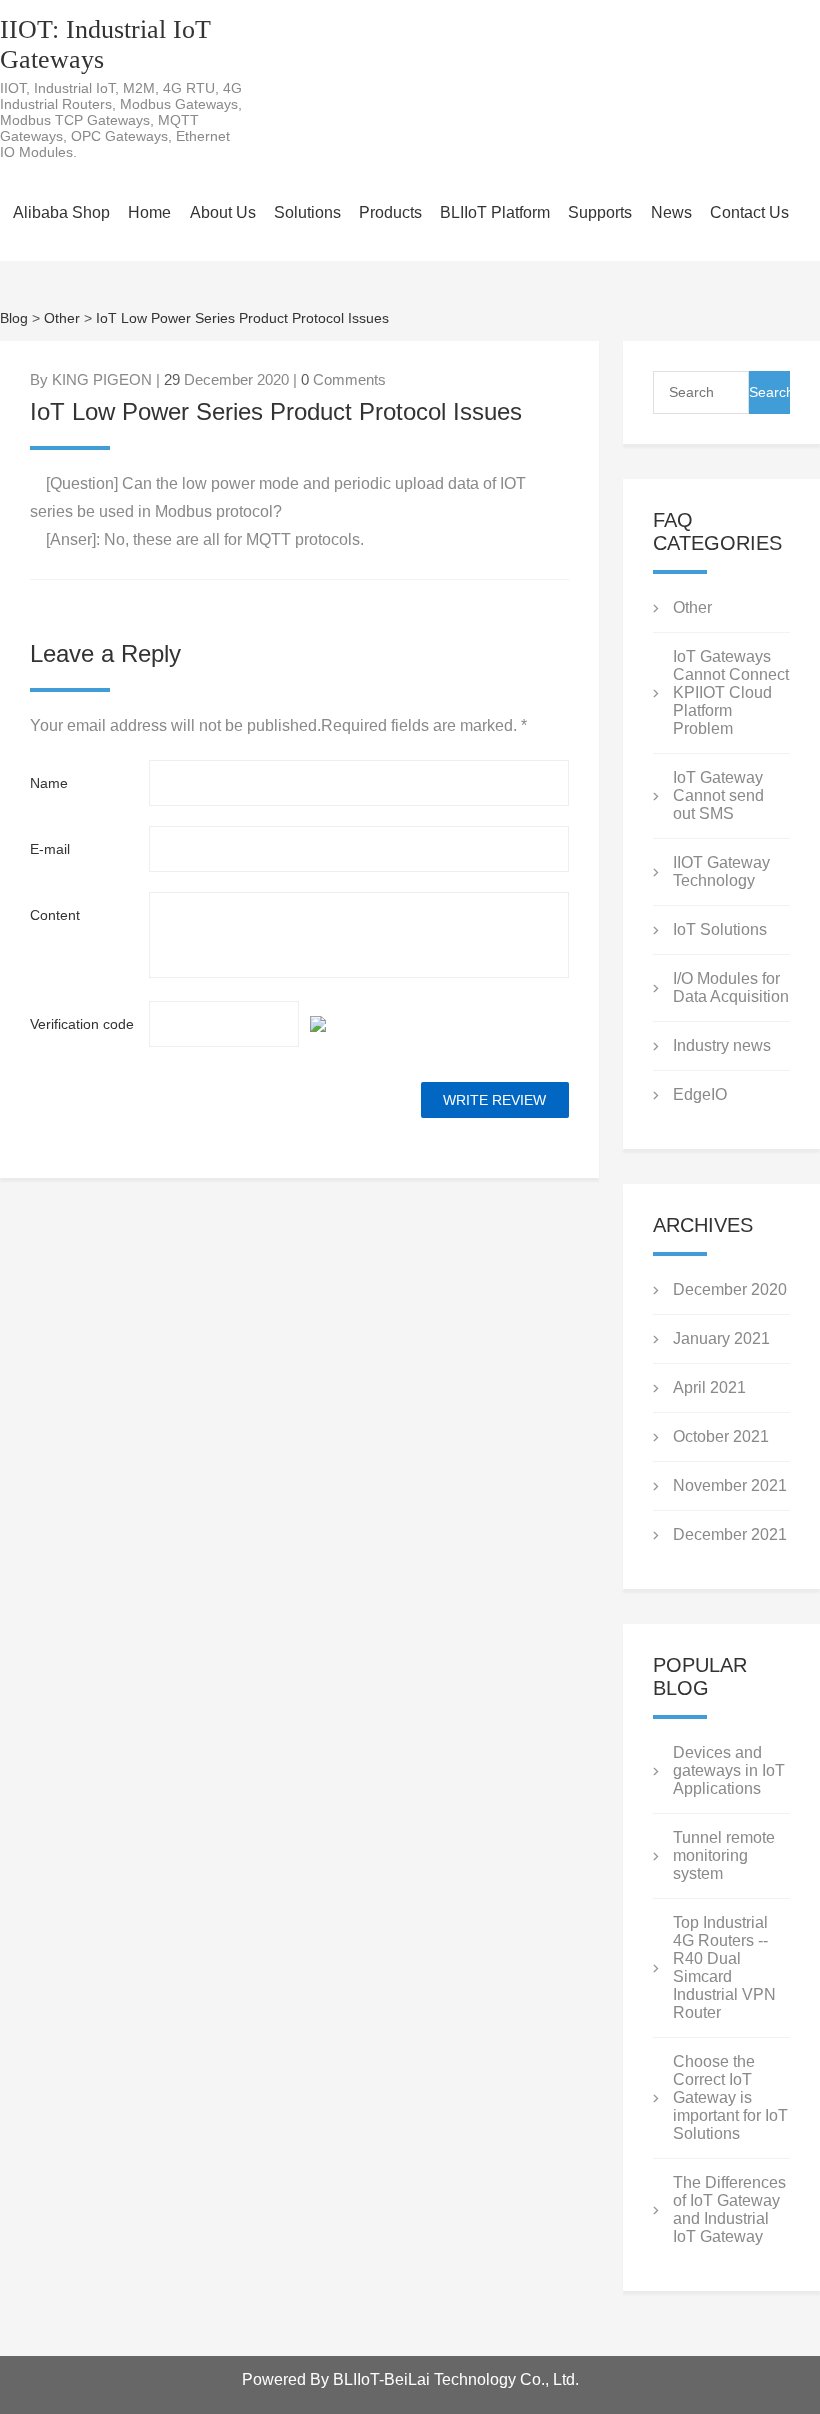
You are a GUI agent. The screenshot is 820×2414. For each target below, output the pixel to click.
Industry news (722, 1045)
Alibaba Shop (61, 212)
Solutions (307, 212)
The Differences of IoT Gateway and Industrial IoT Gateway (729, 2209)
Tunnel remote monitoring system (724, 1855)
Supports (600, 212)
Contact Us (749, 212)
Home (149, 212)
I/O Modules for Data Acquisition (731, 987)
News (671, 212)
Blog (14, 318)
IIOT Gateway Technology (721, 871)
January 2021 (721, 1338)
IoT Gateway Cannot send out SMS (718, 795)
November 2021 (730, 1485)
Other (62, 318)
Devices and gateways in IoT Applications (729, 1770)
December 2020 (730, 1289)
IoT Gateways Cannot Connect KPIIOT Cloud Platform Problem (731, 692)
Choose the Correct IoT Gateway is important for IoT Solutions (730, 2097)
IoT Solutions (720, 929)
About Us (223, 212)
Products (390, 212)
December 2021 (730, 1534)
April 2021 (709, 1387)
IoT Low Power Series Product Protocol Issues (242, 318)
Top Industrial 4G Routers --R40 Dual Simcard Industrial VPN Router (724, 1967)
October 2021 (721, 1436)
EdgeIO (700, 1094)
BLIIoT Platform (495, 212)
